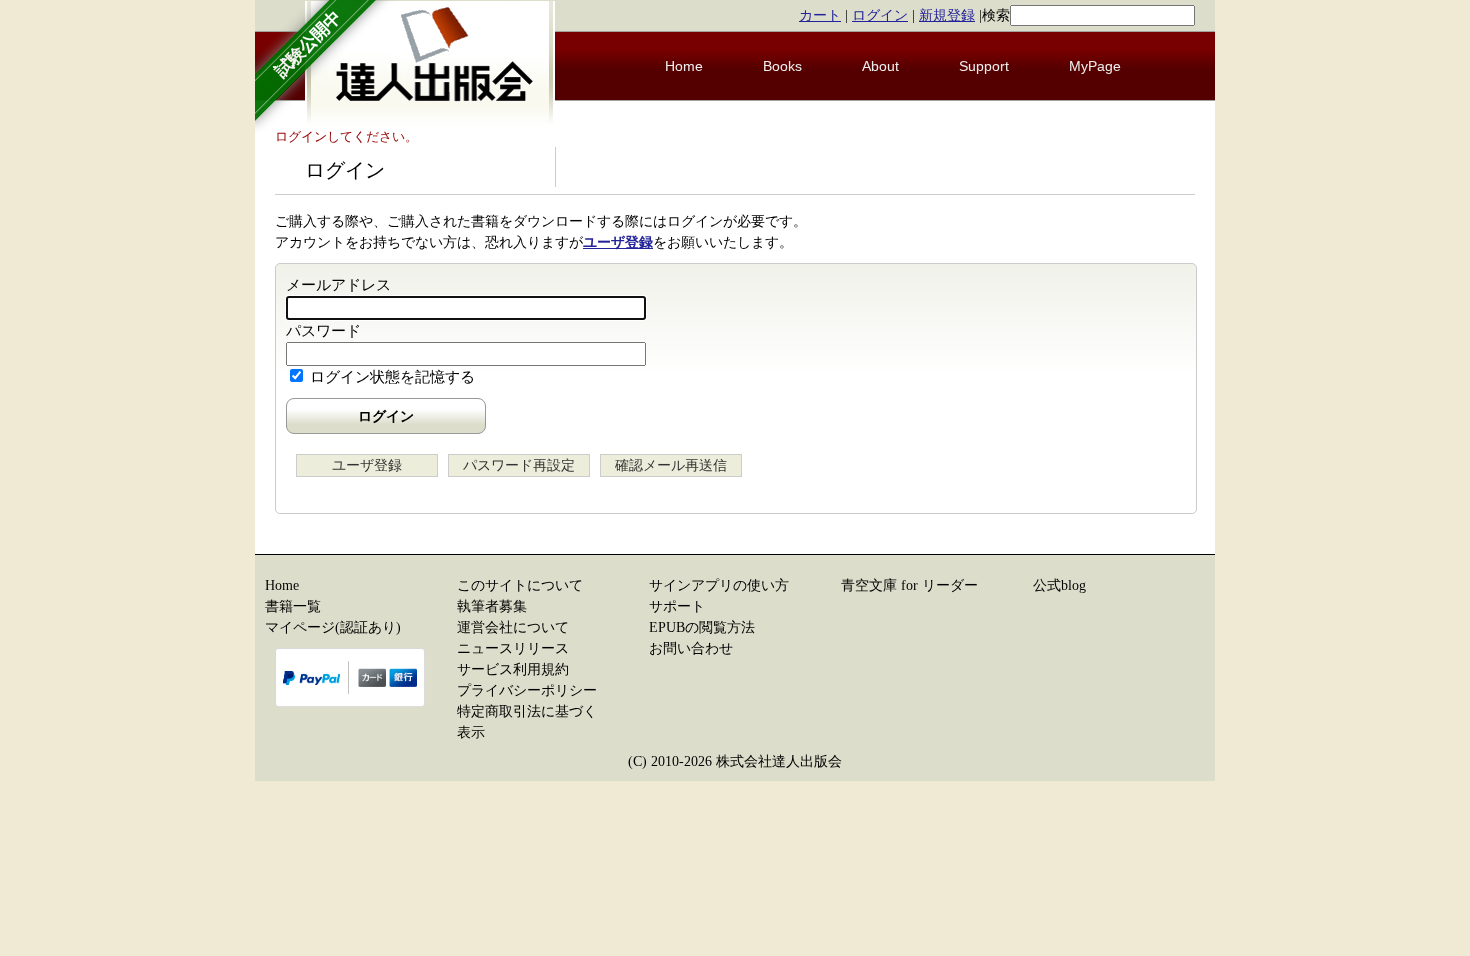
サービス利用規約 (513, 669)
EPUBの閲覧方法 (702, 627)
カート (820, 15)
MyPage (1095, 66)
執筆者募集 (492, 606)
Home (684, 66)
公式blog (1059, 585)
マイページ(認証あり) (333, 627)
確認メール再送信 (671, 465)
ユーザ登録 (618, 242)
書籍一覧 (293, 606)
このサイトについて (520, 585)
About (880, 66)
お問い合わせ (691, 648)
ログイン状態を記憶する (392, 377)
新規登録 (947, 15)
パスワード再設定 (519, 465)
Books (782, 66)
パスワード (323, 331)
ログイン (880, 15)
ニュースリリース (513, 648)
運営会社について (513, 627)
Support (984, 66)
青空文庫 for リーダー (909, 585)
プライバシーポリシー (527, 690)
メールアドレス (338, 285)
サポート (677, 606)
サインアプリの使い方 (719, 585)
